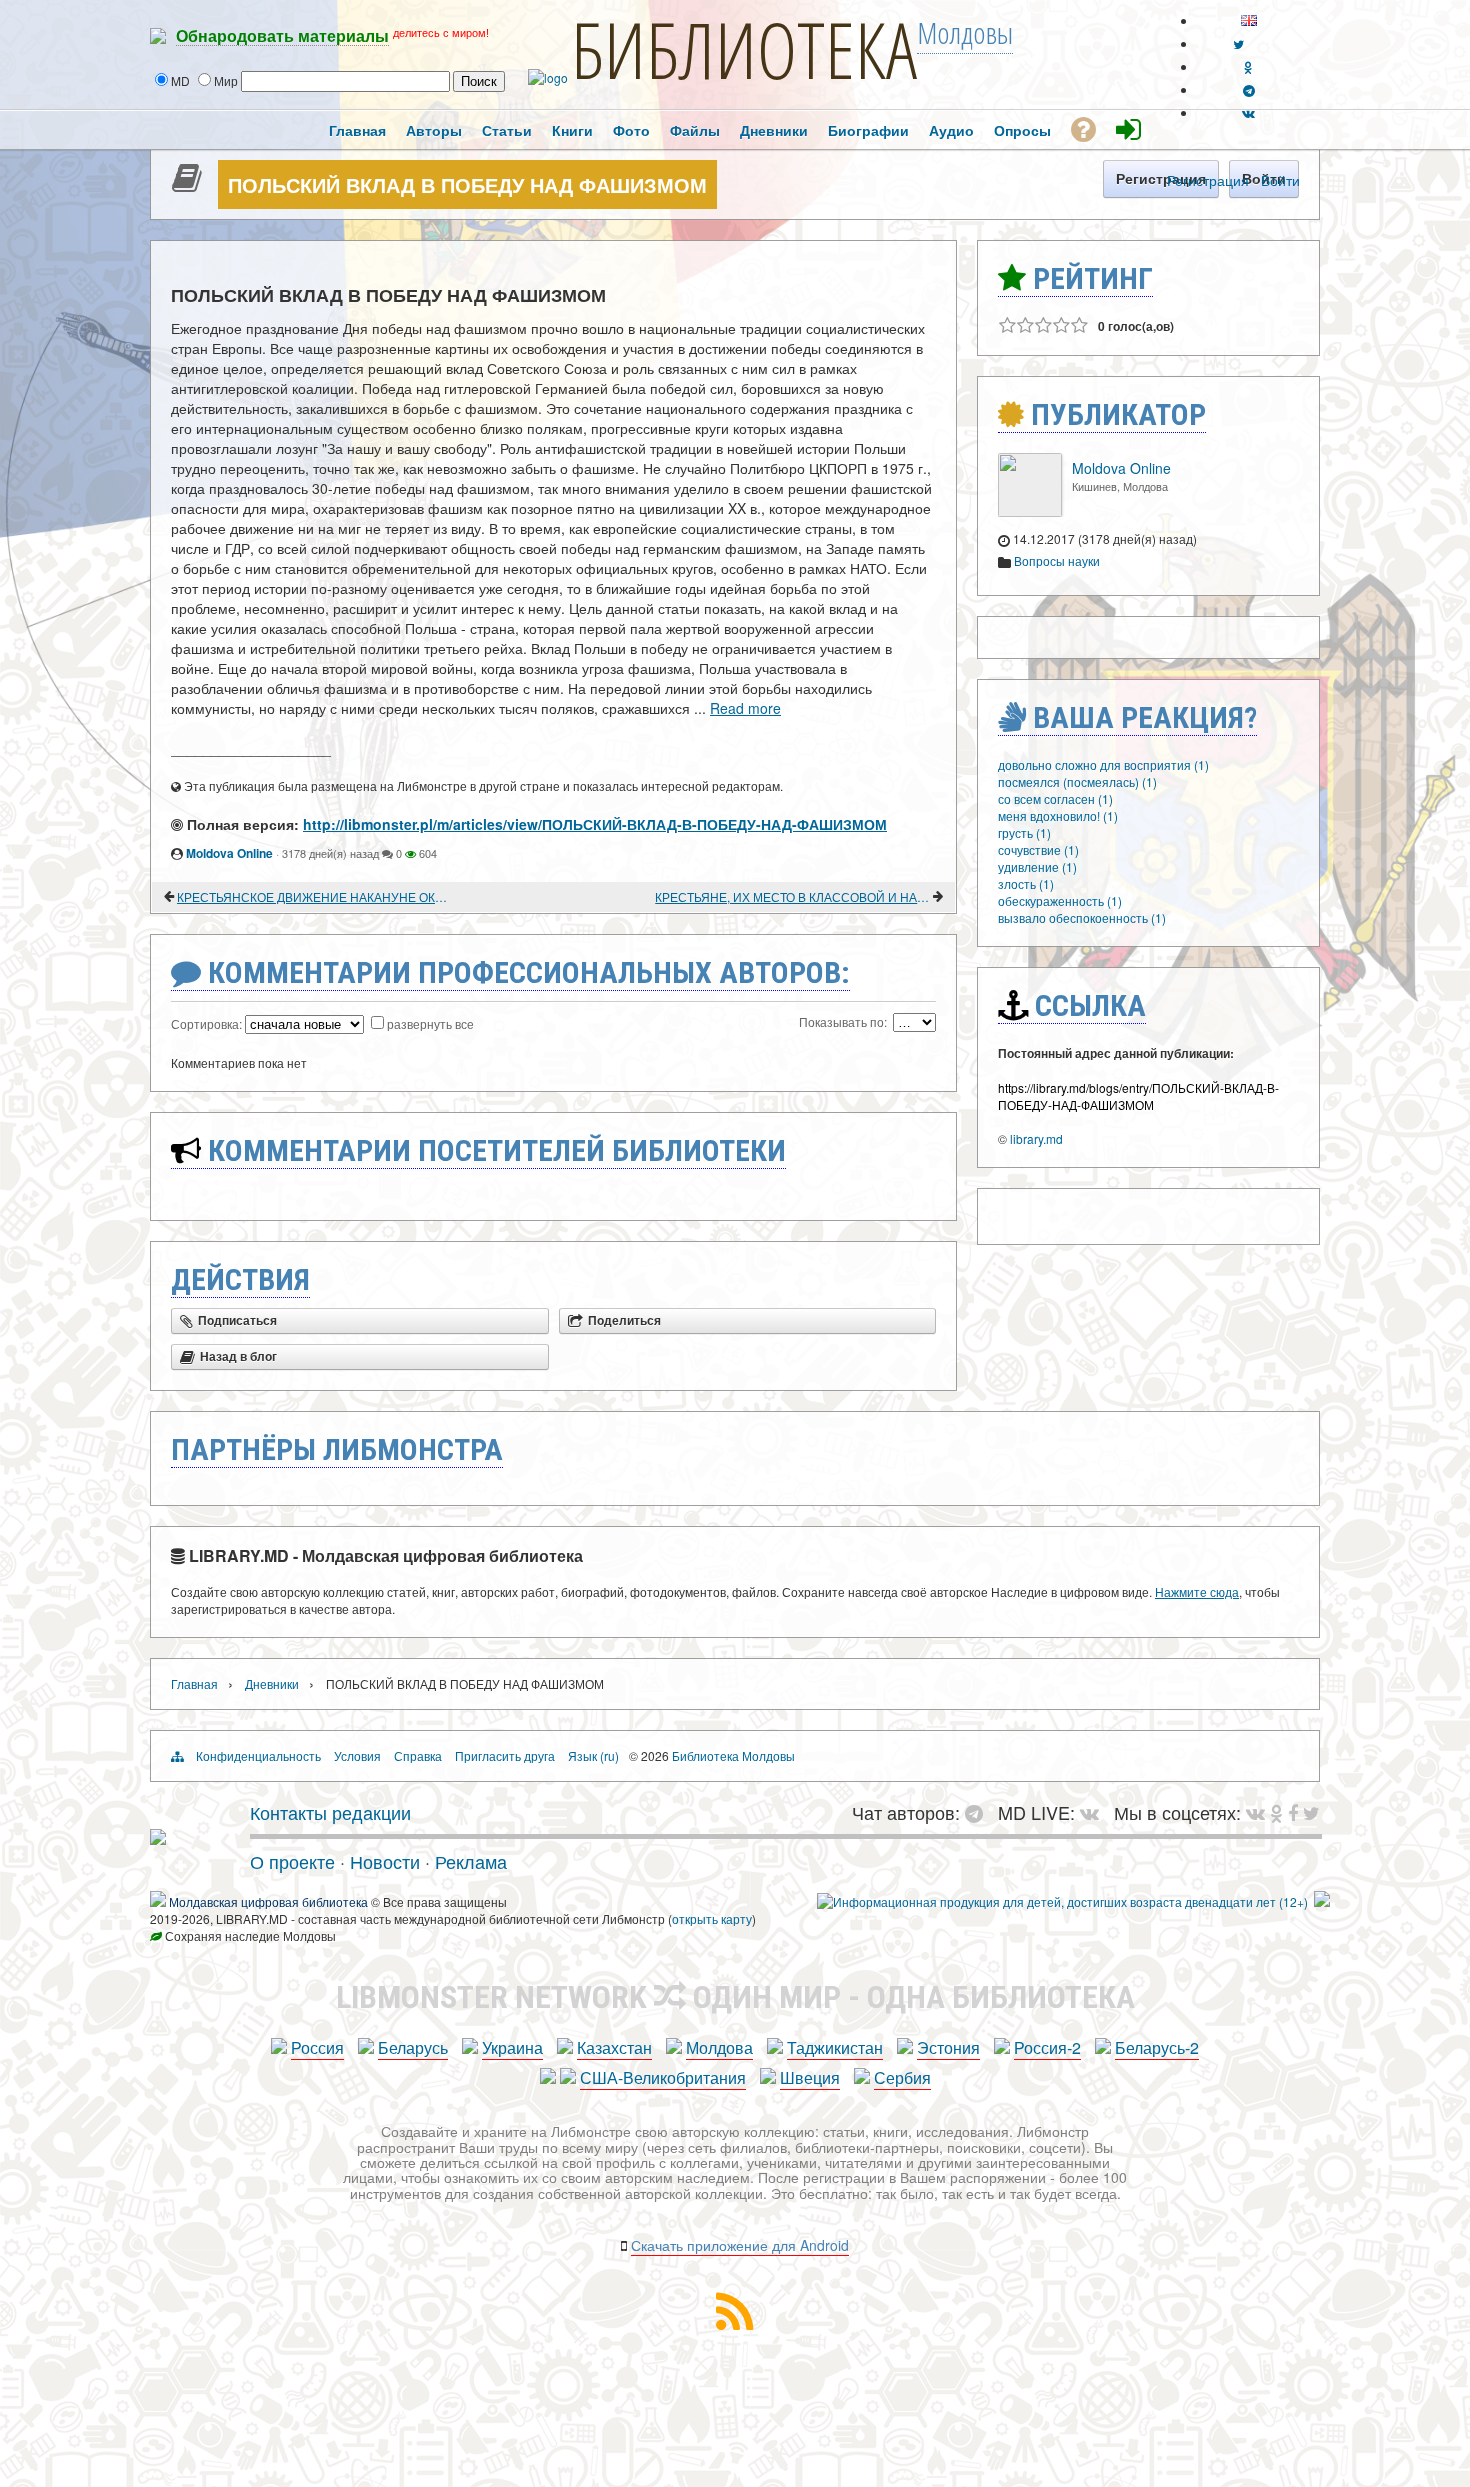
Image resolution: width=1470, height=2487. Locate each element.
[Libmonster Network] (1062, 1901)
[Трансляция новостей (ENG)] (1238, 43)
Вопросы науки (1057, 560)
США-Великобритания (663, 2077)
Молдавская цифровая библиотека (268, 1901)
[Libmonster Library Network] (1322, 1901)
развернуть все (430, 1023)
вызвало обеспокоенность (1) (1082, 917)
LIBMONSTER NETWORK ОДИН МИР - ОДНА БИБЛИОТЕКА (735, 1997)
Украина (512, 2047)
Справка (418, 1755)
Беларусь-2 (1157, 2047)
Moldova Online (229, 853)
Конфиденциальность (258, 1755)
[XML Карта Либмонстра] (735, 2323)
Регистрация (1208, 180)
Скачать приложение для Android (740, 2245)
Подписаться (237, 1321)
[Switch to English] (1249, 20)
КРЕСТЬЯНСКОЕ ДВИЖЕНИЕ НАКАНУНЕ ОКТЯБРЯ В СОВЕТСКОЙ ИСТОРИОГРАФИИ (314, 896)
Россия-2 (1047, 2047)
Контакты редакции (330, 1812)
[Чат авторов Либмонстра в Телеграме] (1249, 89)
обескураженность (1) (1060, 900)
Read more (745, 708)
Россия (317, 2047)
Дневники (272, 1683)
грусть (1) (1024, 832)
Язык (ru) (593, 1755)
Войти (1280, 180)
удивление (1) (1037, 866)
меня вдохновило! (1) (1058, 815)
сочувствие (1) (1038, 849)
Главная (194, 1683)
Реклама (471, 1861)
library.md (1036, 1138)
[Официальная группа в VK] (1248, 112)
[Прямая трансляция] (1094, 1812)
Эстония (948, 2047)
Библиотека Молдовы (733, 1755)
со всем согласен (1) (1055, 798)
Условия (357, 1755)
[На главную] (158, 1837)
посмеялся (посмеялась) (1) (1077, 781)
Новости (385, 1861)
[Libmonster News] (1311, 1812)
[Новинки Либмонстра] (1276, 1812)
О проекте (292, 1861)
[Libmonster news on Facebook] (1293, 1812)
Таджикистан (835, 2047)
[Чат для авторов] (979, 1812)
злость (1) (1026, 883)
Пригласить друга (505, 1755)
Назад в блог (238, 1357)
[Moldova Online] (1030, 511)
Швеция (810, 2077)
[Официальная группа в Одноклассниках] (1248, 66)
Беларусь (413, 2047)
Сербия (902, 2077)
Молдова (719, 2047)
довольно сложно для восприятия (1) (1103, 764)
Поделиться (624, 1321)
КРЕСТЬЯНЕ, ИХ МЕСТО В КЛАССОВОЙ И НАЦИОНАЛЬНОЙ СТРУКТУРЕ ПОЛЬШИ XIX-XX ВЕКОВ (792, 896)
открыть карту (712, 1918)
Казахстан (614, 2047)
